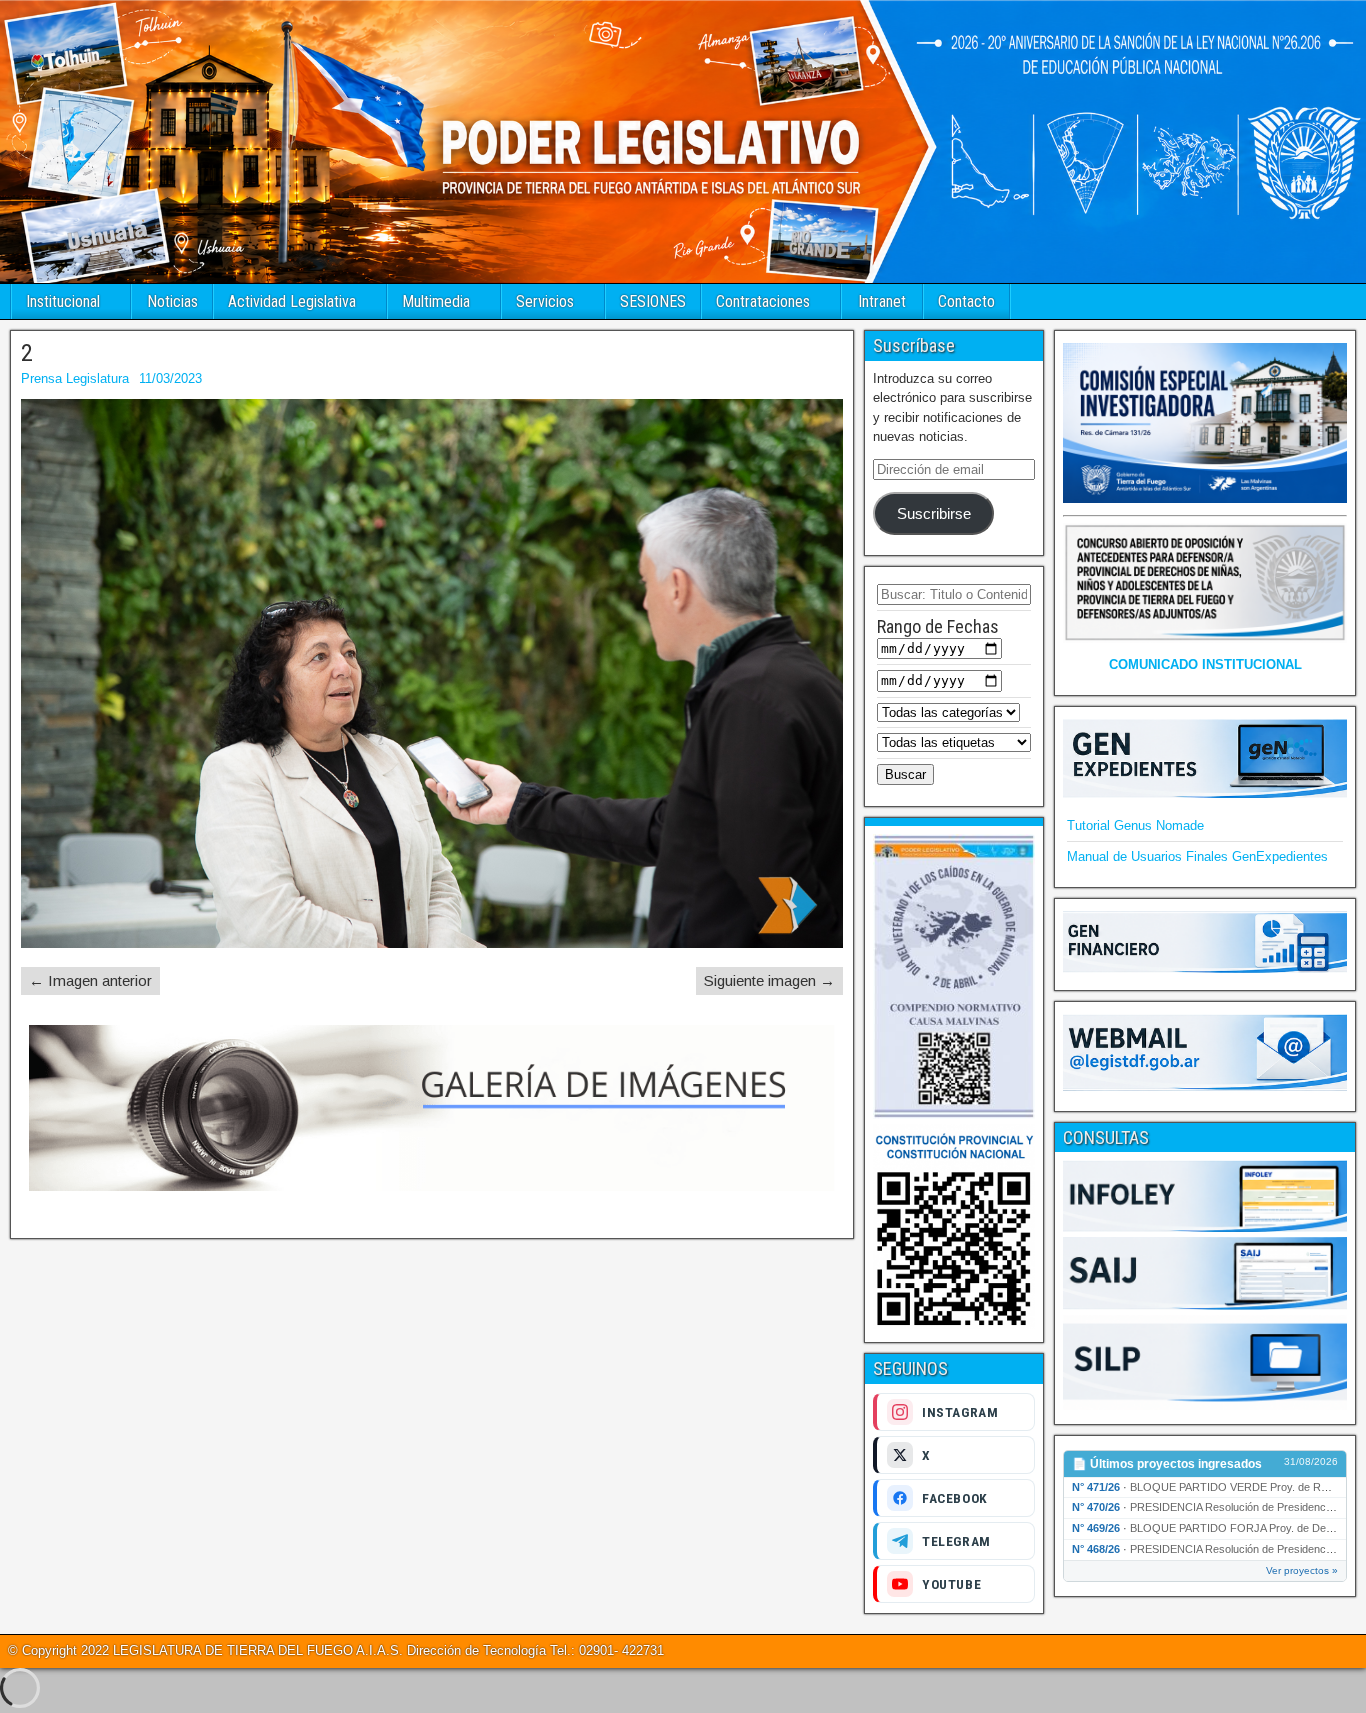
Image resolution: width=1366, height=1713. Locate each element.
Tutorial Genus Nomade (1135, 825)
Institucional (63, 301)
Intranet (882, 301)
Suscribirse (934, 514)
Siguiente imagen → (769, 980)
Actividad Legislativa (292, 301)
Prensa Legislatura (75, 378)
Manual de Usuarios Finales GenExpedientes (1197, 856)
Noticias (172, 301)
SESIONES (653, 301)
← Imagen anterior (90, 980)
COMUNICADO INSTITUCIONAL (1205, 664)
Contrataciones (763, 301)
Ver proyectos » (1302, 1570)
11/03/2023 (170, 378)
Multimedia (436, 301)
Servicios (545, 301)
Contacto (966, 301)
